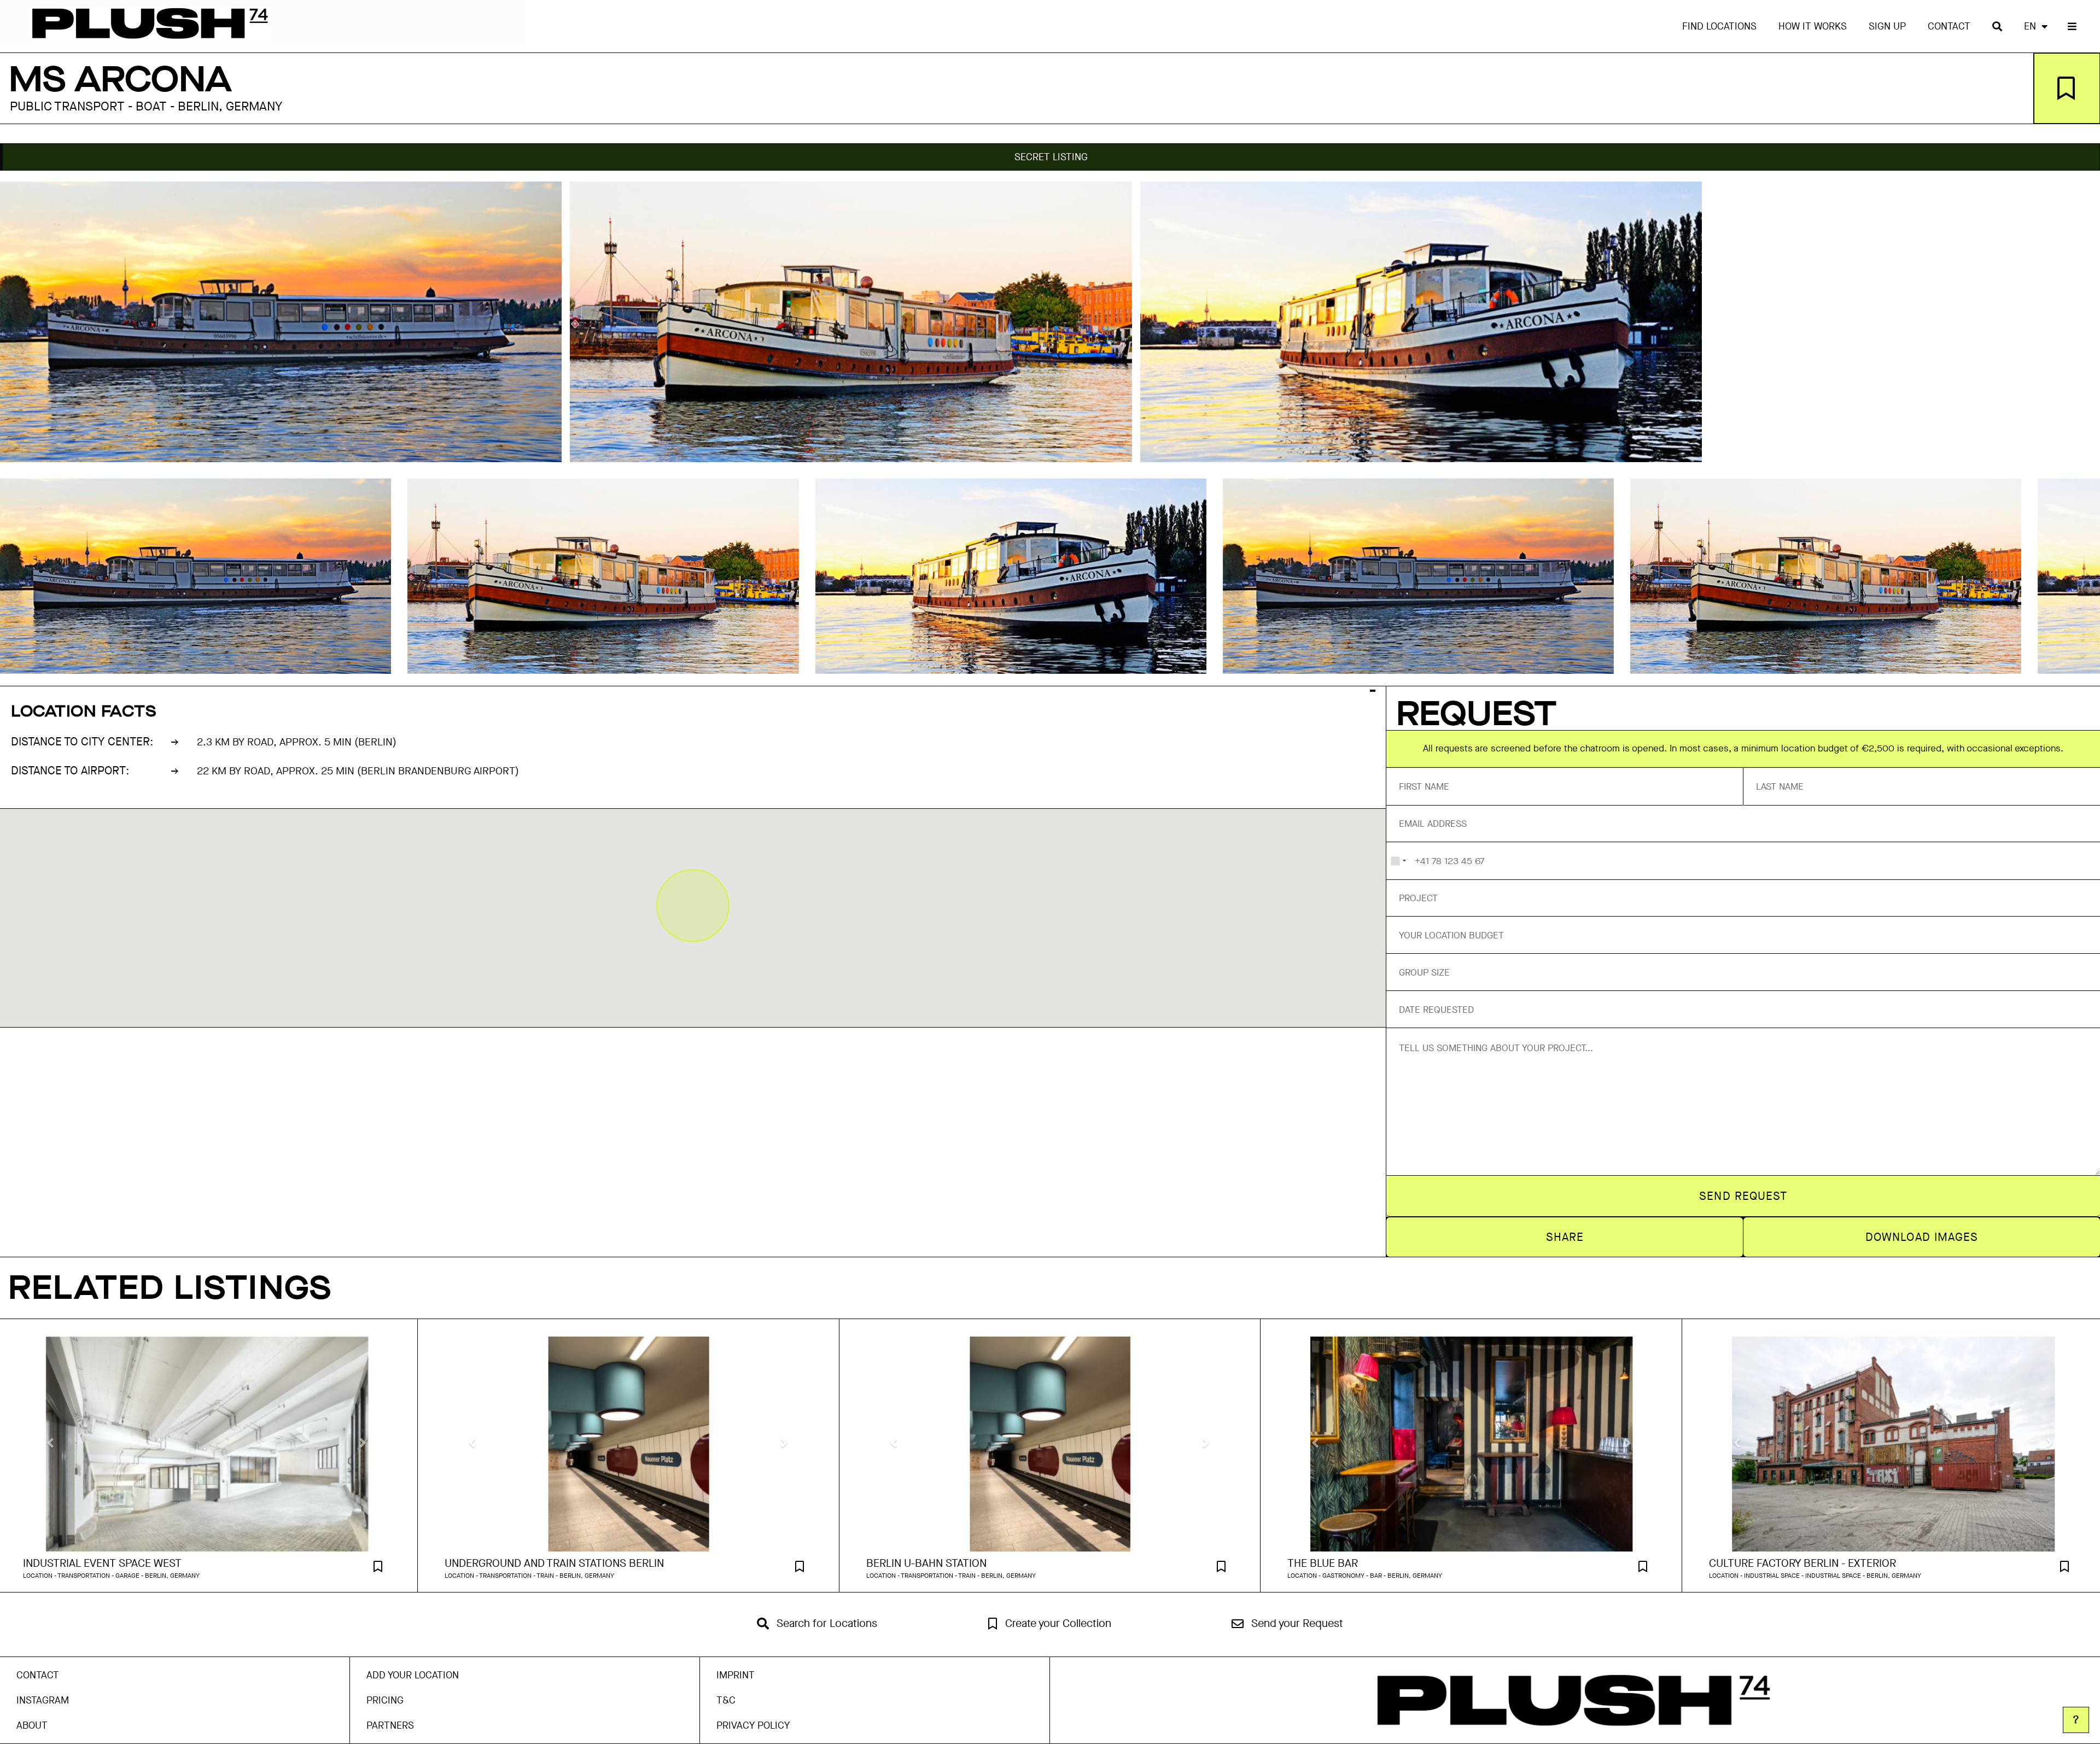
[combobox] (1398, 861)
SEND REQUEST (1743, 1196)
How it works (1813, 26)
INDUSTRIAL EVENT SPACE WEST (102, 1564)
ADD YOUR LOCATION (413, 1675)
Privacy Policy (753, 1725)
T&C (726, 1700)
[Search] (1997, 26)
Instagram (43, 1700)
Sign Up (1887, 26)
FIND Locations (1719, 26)
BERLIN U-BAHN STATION (926, 1564)
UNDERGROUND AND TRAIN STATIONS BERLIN (554, 1564)
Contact (1949, 26)
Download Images (1922, 1237)
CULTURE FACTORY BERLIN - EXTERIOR (1802, 1564)
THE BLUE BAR (1323, 1564)
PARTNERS (390, 1725)
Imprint (736, 1675)
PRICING (385, 1700)
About (32, 1725)
